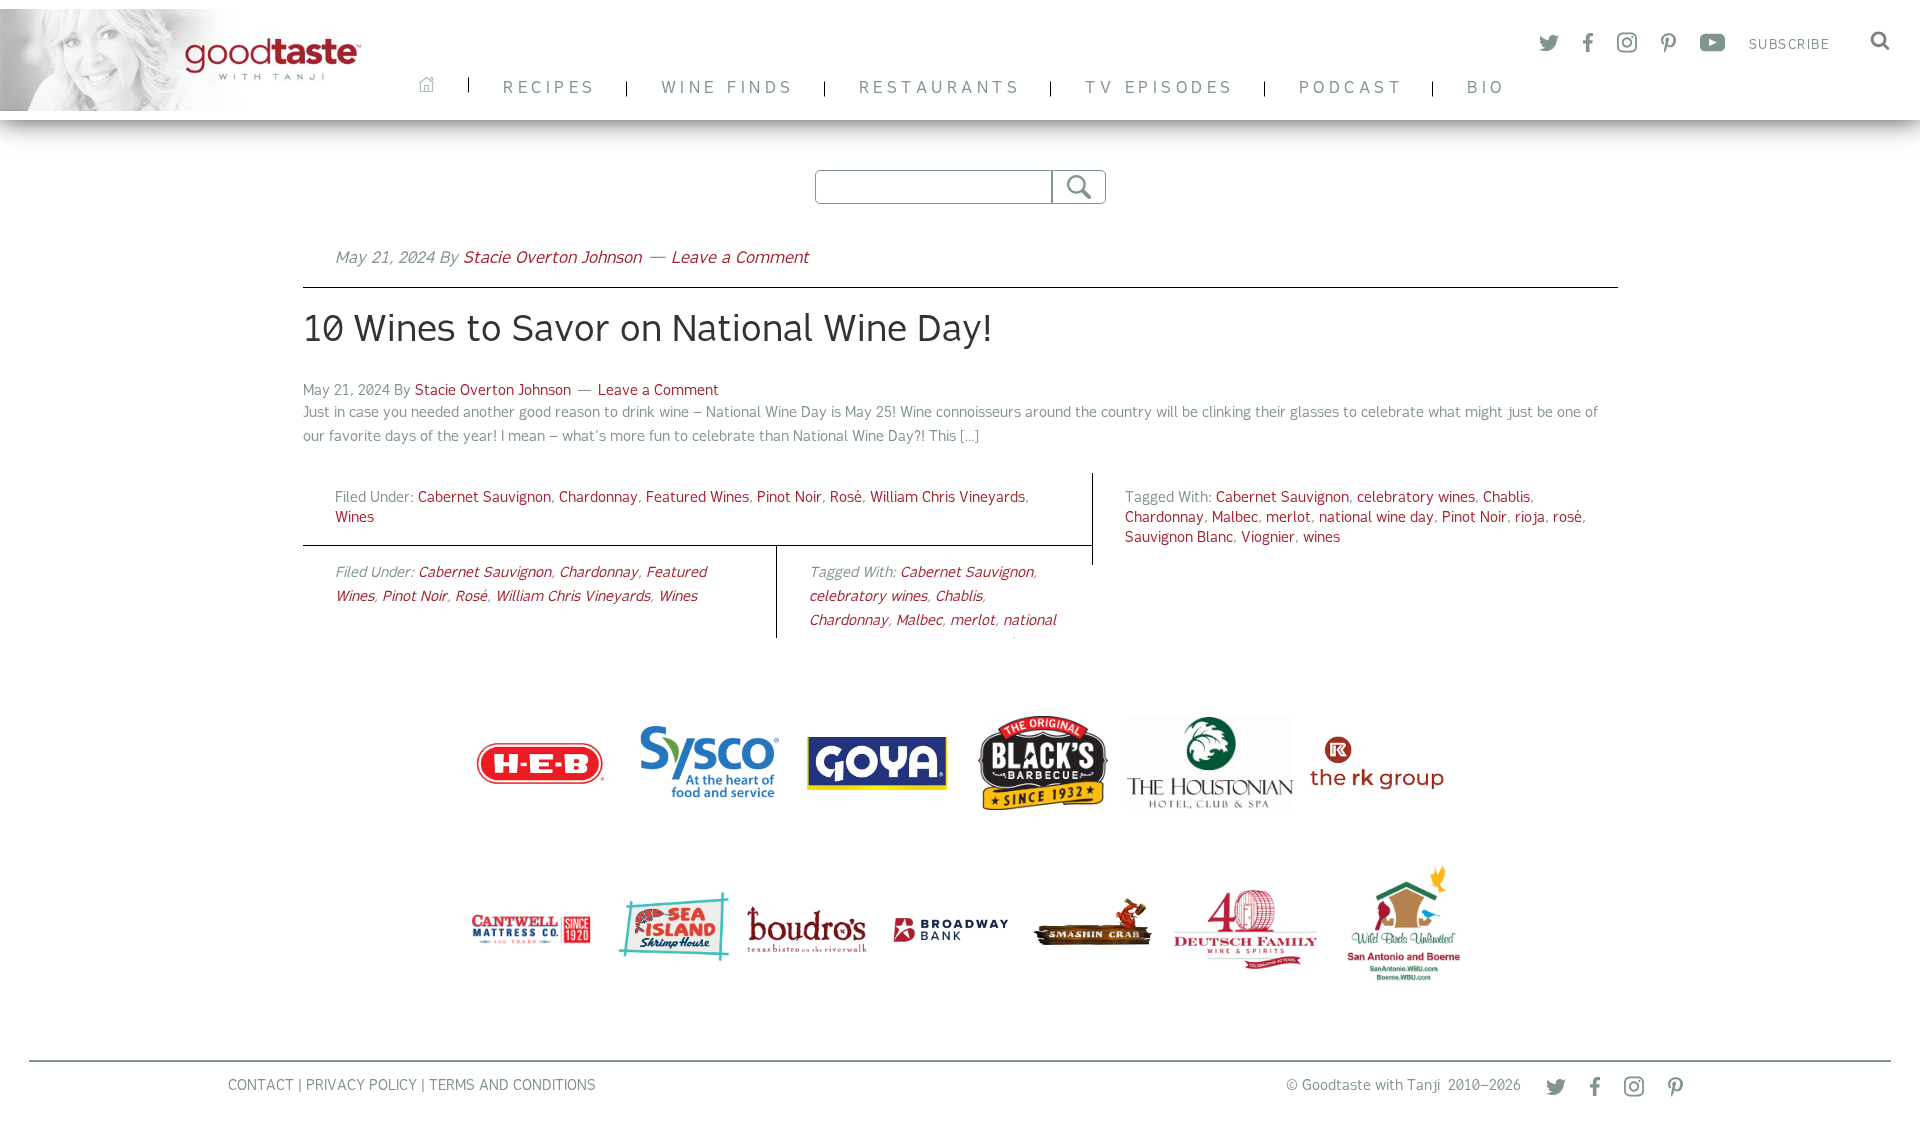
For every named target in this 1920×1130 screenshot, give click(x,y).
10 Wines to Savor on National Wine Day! (647, 332)
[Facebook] (1588, 46)
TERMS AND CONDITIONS (512, 1086)
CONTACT (261, 1086)
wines (1321, 538)
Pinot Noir (789, 498)
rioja (1530, 518)
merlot (1288, 518)
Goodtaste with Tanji (192, 60)
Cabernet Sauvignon (484, 498)
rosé (1567, 518)
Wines (354, 518)
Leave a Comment (740, 259)
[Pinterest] (1668, 46)
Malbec (1235, 518)
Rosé (846, 498)
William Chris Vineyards (947, 498)
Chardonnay (598, 498)
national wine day (1376, 518)
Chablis (1506, 498)
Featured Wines (697, 498)
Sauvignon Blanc (1179, 538)
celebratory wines (1416, 498)
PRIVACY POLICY (361, 1086)
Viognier (1268, 538)
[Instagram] (1627, 45)
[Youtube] (1712, 46)
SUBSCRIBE (1790, 45)
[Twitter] (1549, 46)
